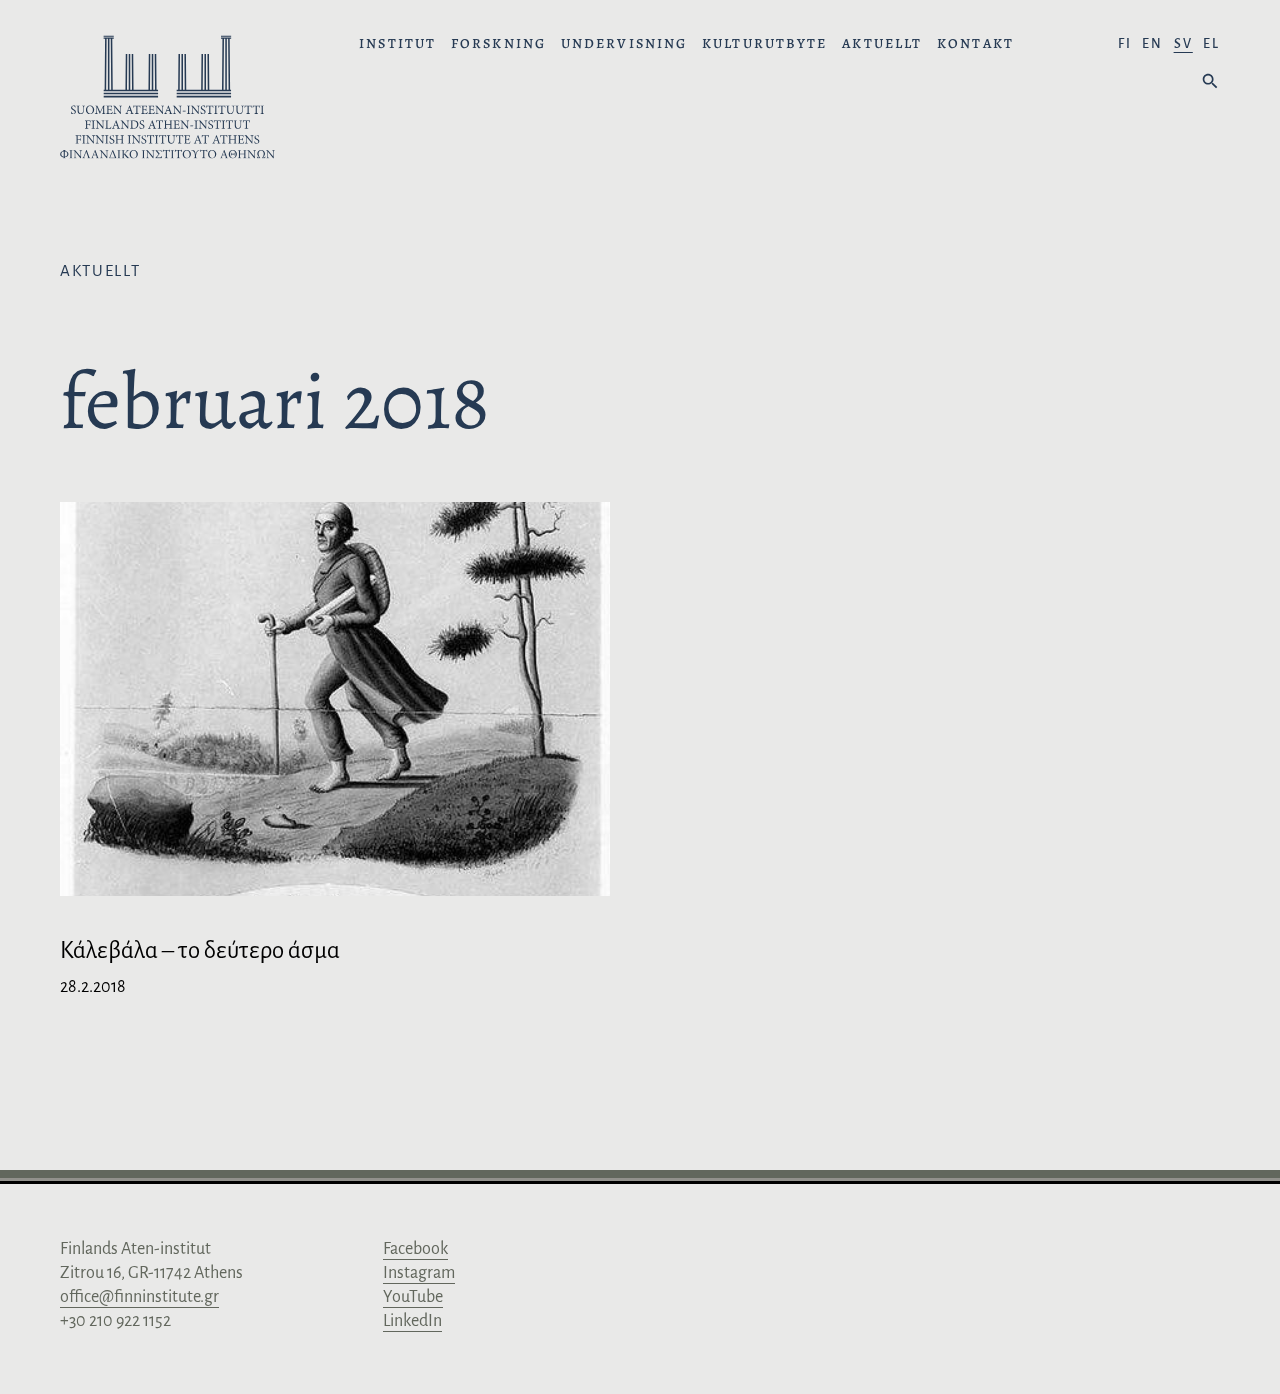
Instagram (419, 1273)
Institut (397, 44)
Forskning (498, 44)
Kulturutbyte (764, 44)
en (1152, 44)
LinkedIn (412, 1321)
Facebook (415, 1249)
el (1211, 44)
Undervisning (624, 44)
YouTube (413, 1297)
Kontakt (975, 44)
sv (1183, 44)
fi (1125, 44)
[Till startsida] (167, 100)
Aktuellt (882, 44)
